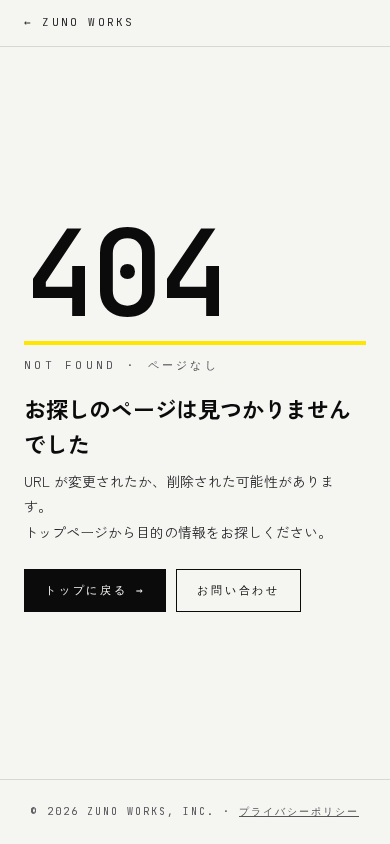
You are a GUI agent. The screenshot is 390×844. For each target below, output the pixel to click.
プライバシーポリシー (299, 811)
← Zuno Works (79, 22)
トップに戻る (95, 590)
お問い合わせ (238, 590)
